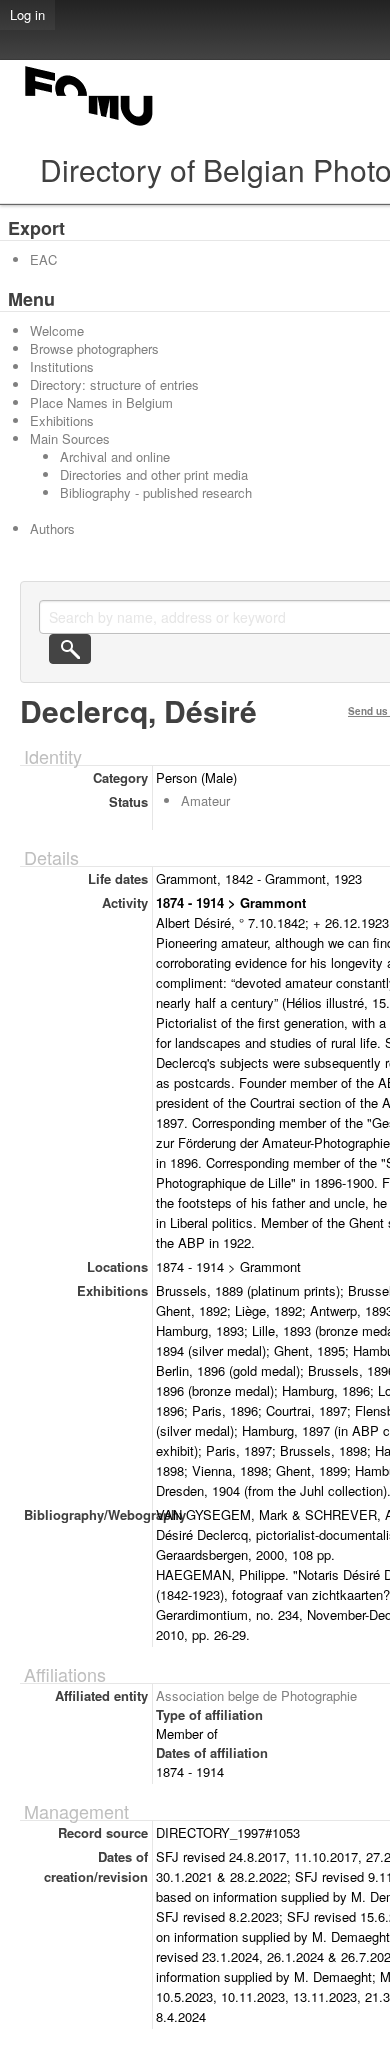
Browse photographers (94, 348)
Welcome (57, 330)
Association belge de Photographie (256, 1695)
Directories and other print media (154, 474)
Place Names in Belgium (101, 402)
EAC (43, 259)
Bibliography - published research (156, 492)
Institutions (62, 366)
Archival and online (115, 456)
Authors (52, 528)
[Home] (90, 125)
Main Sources (70, 438)
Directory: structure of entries (114, 384)
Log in (27, 14)
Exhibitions (62, 420)
